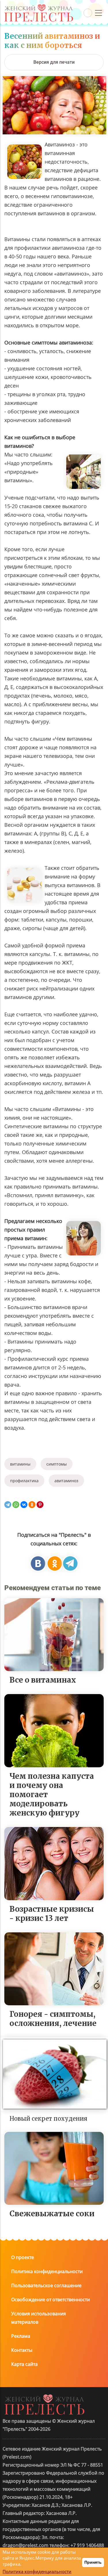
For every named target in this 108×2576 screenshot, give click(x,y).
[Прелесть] (39, 6)
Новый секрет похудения (48, 2119)
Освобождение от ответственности (51, 2300)
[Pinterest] (40, 1505)
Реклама (21, 2336)
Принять (93, 2562)
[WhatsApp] (16, 1505)
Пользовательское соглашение (46, 2285)
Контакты (22, 2350)
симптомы (57, 1464)
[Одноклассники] (32, 1505)
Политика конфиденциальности (47, 2271)
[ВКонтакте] (24, 1505)
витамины (20, 1464)
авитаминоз (66, 1481)
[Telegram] (8, 1505)
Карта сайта (24, 2364)
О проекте (23, 2257)
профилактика (24, 1481)
